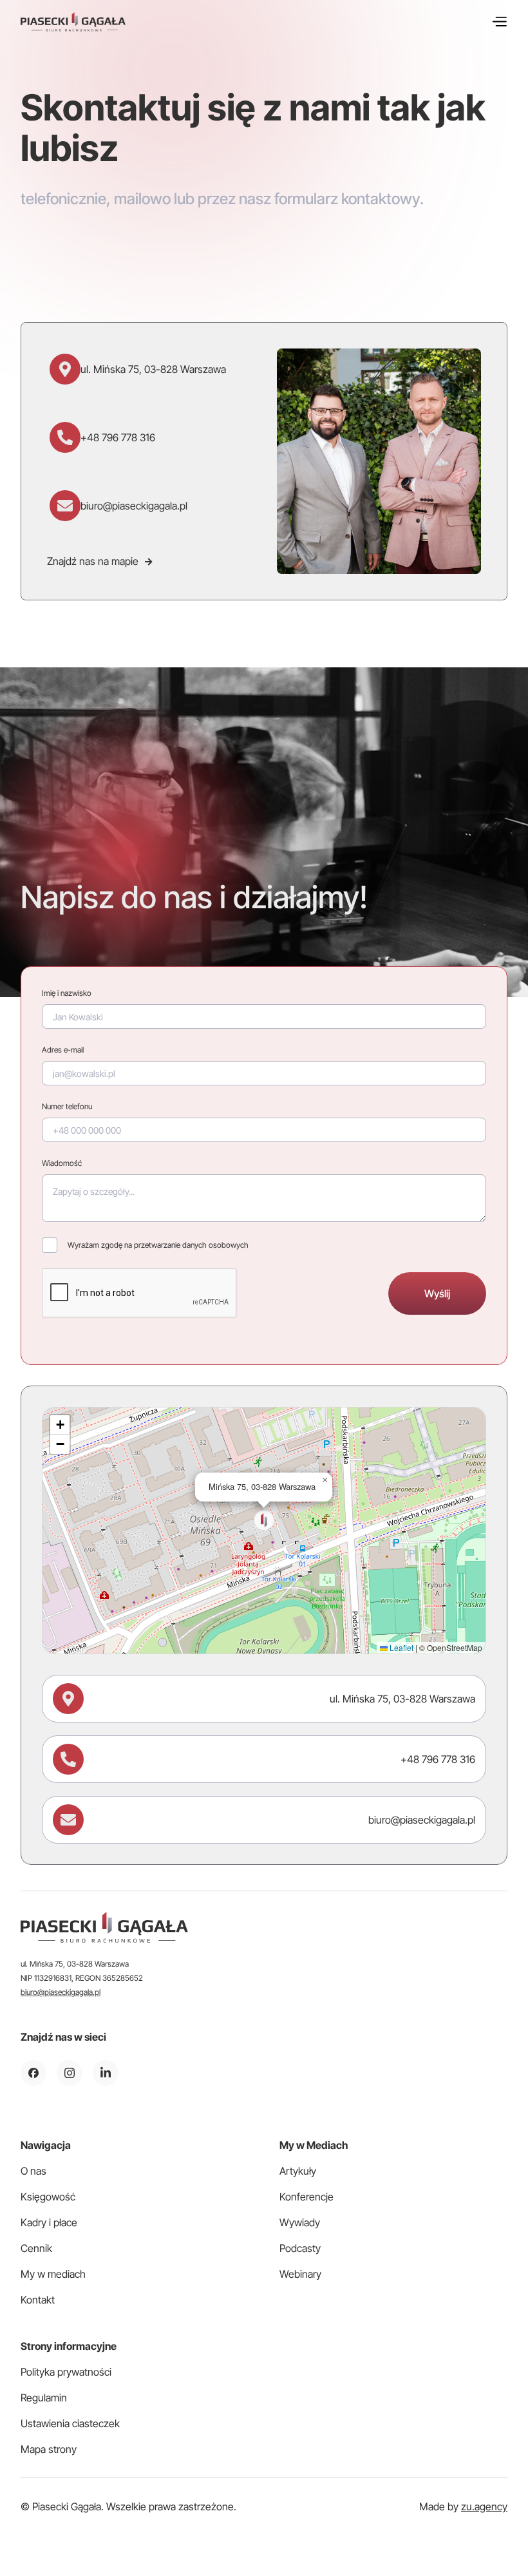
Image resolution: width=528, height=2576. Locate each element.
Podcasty (300, 2248)
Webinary (300, 2274)
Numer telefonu (67, 1106)
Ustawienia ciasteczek (70, 2423)
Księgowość (48, 2197)
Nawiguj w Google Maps (122, 1628)
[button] (499, 22)
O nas (33, 2171)
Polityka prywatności (66, 2372)
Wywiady (300, 2222)
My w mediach (53, 2274)
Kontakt (38, 2300)
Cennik (36, 2248)
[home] (73, 22)
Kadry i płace (49, 2222)
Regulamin (44, 2398)
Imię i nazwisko (67, 993)
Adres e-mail (63, 1050)
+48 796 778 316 (118, 437)
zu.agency (484, 2506)
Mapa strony (49, 2449)
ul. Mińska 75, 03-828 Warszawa (153, 369)
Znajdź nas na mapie (99, 561)
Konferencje (306, 2197)
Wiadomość (62, 1163)
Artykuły (298, 2171)
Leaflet (401, 1647)
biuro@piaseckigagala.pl (134, 506)
